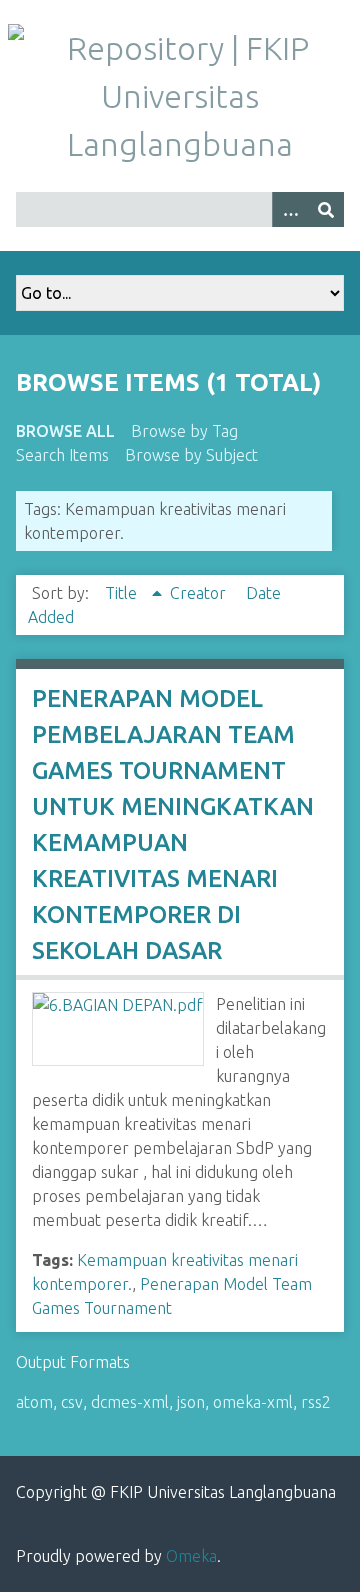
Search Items (62, 455)
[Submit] (326, 209)
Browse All (65, 431)
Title (123, 593)
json (191, 1402)
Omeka (191, 1556)
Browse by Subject (191, 455)
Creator (200, 593)
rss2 (316, 1402)
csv (72, 1402)
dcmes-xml (130, 1402)
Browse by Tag (184, 431)
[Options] (290, 209)
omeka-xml (253, 1402)
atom (34, 1402)
